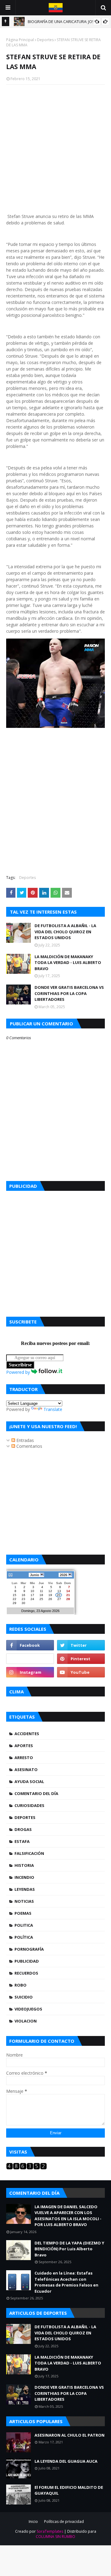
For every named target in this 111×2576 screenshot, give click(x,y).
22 (14, 1599)
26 (50, 1599)
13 (59, 1591)
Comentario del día (36, 1793)
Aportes (24, 1746)
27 (59, 1599)
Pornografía (29, 1949)
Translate (53, 1409)
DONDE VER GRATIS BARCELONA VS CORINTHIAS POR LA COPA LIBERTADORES (69, 993)
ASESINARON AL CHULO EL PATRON (70, 2435)
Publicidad (27, 1961)
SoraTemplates (50, 2531)
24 (32, 1599)
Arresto (24, 1758)
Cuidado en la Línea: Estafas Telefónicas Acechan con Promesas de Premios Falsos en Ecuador (66, 2282)
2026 (64, 1575)
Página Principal (20, 40)
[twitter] (81, 1645)
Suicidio (24, 1997)
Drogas (23, 1829)
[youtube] (81, 1672)
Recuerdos (26, 1973)
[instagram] (30, 1672)
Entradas (25, 1440)
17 (32, 1595)
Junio (35, 1575)
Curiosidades (29, 1805)
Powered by (19, 1372)
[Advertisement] (55, 1252)
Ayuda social (29, 1781)
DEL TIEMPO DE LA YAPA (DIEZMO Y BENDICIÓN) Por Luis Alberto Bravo (69, 2249)
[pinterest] (81, 1659)
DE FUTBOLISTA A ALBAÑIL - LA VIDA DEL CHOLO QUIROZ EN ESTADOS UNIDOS (65, 932)
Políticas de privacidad (64, 2522)
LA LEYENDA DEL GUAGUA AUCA (66, 2461)
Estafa (22, 1841)
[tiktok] (30, 1659)
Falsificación (29, 1853)
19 (50, 1595)
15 (14, 1595)
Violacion (26, 2021)
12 (50, 1591)
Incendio (24, 1877)
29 (14, 1603)
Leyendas (25, 1889)
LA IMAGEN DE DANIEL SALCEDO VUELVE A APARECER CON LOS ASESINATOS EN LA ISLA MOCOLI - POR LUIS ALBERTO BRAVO (68, 2216)
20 (59, 1595)
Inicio (33, 2522)
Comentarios (29, 1446)
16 (23, 1595)
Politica (24, 1925)
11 (41, 1591)
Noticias (24, 1901)
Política (24, 1937)
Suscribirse (20, 1365)
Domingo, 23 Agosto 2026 (40, 1611)
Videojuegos (28, 2009)
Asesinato (26, 1770)
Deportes (45, 40)
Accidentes (27, 1734)
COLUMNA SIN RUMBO (55, 2537)
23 (23, 1599)
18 (41, 1595)
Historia (24, 1865)
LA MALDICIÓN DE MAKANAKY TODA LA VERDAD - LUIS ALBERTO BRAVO (68, 963)
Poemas (23, 1913)
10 (32, 1591)
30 (23, 1603)
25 (41, 1599)
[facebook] (30, 1645)
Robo (21, 1985)
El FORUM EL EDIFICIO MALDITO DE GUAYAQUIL (69, 2490)
